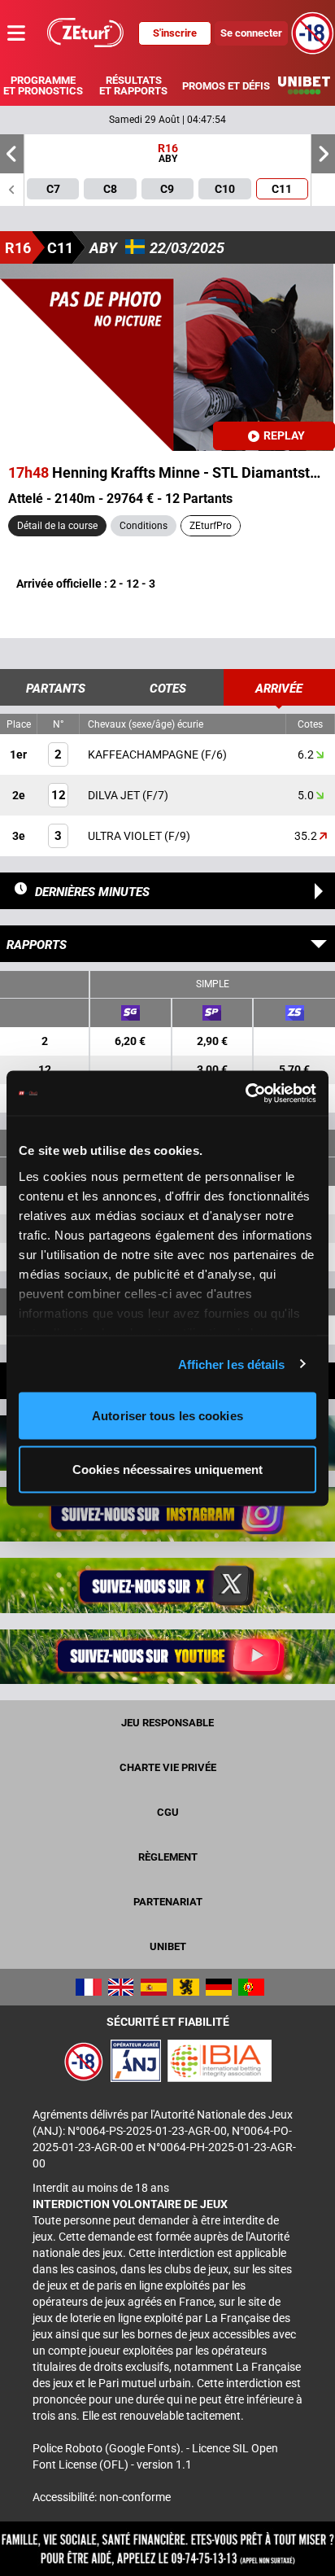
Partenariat (168, 1902)
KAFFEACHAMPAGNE (144, 754)
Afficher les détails (232, 1364)
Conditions (144, 526)
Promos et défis (226, 86)
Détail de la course (57, 526)
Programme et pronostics (43, 85)
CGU (168, 1812)
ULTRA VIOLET (126, 836)
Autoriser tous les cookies (167, 1416)
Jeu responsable (167, 1723)
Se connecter (251, 33)
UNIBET (168, 1946)
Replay (284, 435)
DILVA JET (115, 795)
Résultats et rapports (133, 85)
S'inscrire (175, 33)
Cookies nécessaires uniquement (167, 1469)
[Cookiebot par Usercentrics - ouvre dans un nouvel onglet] (245, 1093)
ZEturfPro (211, 526)
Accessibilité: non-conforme (102, 2497)
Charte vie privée (168, 1767)
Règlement (168, 1857)
